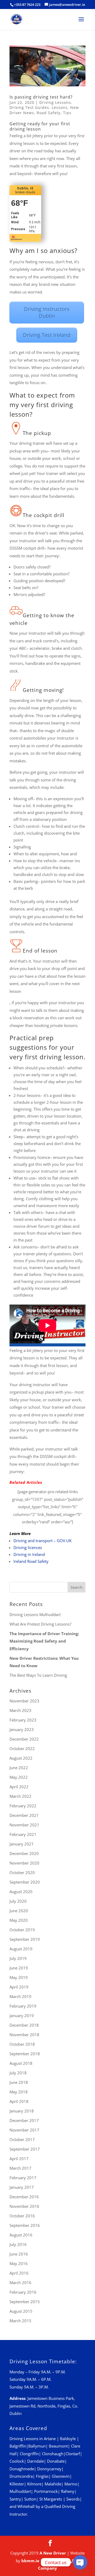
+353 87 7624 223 (27, 5)
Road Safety (49, 113)
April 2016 (19, 2273)
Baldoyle (68, 2439)
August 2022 (21, 1758)
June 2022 (19, 1768)
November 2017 (24, 2130)
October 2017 (22, 2139)
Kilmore (34, 2484)
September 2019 (25, 1939)
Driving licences (28, 1547)
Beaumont (58, 2446)
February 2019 (23, 2006)
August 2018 (21, 2063)
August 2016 (21, 2235)
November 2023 (24, 1701)
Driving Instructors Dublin (47, 312)
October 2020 (22, 1872)
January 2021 (22, 1844)
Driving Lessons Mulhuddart (35, 1614)
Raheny (68, 2491)
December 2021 (24, 1815)
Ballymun (37, 2446)
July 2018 (18, 2073)
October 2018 (22, 2044)
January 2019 (22, 2016)
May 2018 (19, 2092)
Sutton (30, 2499)
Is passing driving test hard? (41, 97)
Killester (17, 2484)
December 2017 (24, 2120)
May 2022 (19, 1777)
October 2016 (22, 2216)
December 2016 (24, 2197)
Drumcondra (21, 2476)
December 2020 (24, 1853)
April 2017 (19, 2159)
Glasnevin (61, 2476)
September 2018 (25, 2054)
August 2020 (21, 1892)
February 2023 (23, 1720)
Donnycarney (49, 2469)
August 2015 (21, 2311)
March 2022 (20, 1796)
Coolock (17, 2461)
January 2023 (22, 1729)
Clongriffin (29, 2454)
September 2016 (25, 2225)
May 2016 (19, 2263)
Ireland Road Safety (31, 1561)
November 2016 (24, 2206)
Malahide (53, 2484)
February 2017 (23, 2178)
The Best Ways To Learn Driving (38, 1675)
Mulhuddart (20, 2491)
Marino (71, 2484)
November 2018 (24, 2035)
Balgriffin (18, 2446)
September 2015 (25, 2302)
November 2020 (24, 1863)
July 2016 (18, 2244)
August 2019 (21, 1949)
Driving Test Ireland (47, 335)
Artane (50, 2439)
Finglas (42, 2476)
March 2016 (20, 2283)
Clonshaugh (53, 2454)
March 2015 (20, 2321)
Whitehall (26, 2506)
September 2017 (25, 2149)
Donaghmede (22, 2469)
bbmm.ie (30, 2561)
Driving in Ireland (29, 1554)
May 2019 (19, 1977)
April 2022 (19, 1787)
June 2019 (19, 1968)
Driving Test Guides (29, 107)
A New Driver (53, 2553)
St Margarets (51, 2499)
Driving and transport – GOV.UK (42, 1541)
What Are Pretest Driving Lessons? (40, 1624)
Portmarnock (46, 2491)
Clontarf (73, 2454)
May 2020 (19, 1920)
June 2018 (19, 2082)
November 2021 (24, 1825)
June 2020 (19, 1911)
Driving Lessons (55, 102)
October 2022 (22, 1749)
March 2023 (20, 1710)
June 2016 (19, 2254)
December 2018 (24, 2025)
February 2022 (23, 1806)
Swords (73, 2499)
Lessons (60, 107)
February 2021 (23, 1834)
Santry (15, 2499)
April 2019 (19, 1987)
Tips (67, 113)
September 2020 (25, 1882)
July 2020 (18, 1901)
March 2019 (20, 1996)
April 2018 (19, 2101)
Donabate (56, 2461)
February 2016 (23, 2292)
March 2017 (20, 2168)
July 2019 (18, 1958)
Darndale (35, 2461)
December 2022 (24, 1739)
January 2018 (22, 2111)
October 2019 (22, 1930)
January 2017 (22, 2187)
